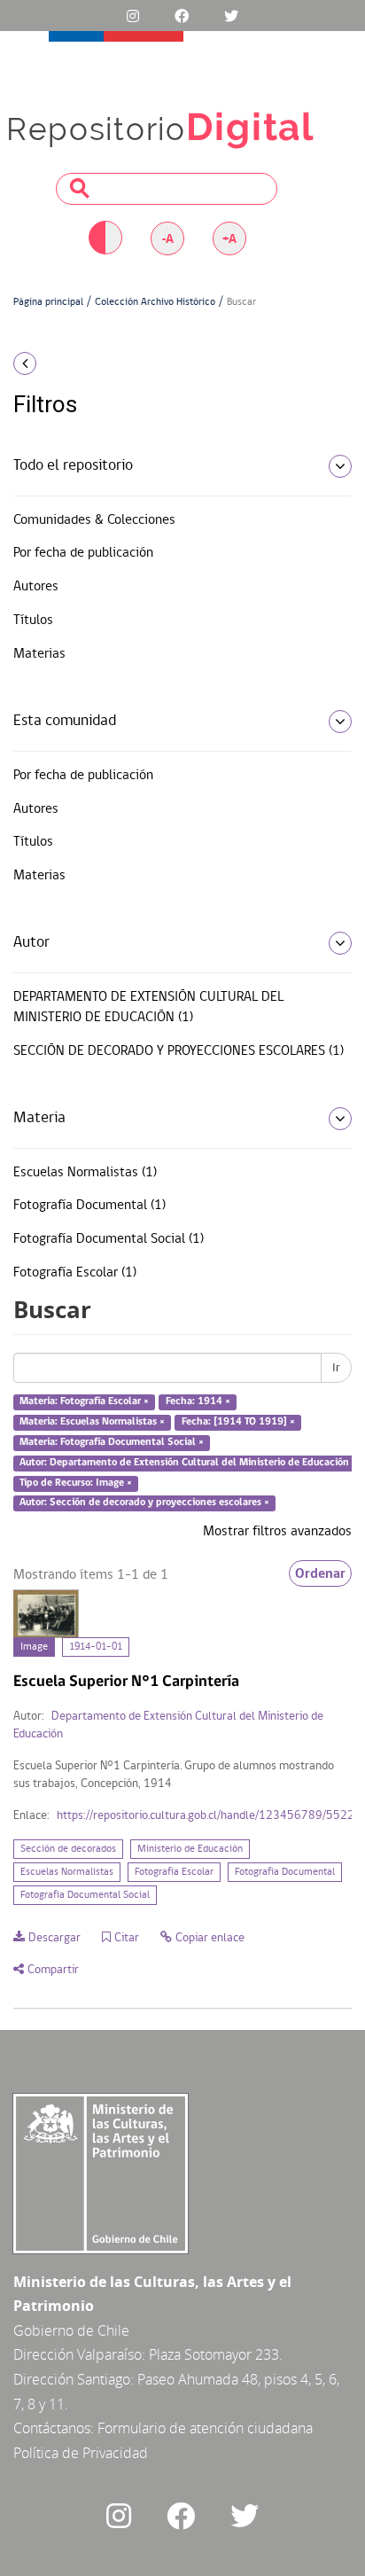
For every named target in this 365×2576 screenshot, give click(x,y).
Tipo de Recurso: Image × (76, 1483)
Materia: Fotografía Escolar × (84, 1402)
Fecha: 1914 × (198, 1402)
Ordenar (320, 1573)
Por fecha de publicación (83, 553)
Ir (336, 1368)
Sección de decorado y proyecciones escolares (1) (179, 1051)
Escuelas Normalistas (67, 1872)
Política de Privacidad (81, 2453)
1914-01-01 (96, 1647)
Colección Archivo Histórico (155, 302)
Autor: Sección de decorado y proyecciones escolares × (144, 1503)
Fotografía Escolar (174, 1872)
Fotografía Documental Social (85, 1895)
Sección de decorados (68, 1849)
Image (34, 1647)
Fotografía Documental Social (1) (109, 1239)
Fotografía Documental (285, 1872)
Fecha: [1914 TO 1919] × (238, 1422)
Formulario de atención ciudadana (205, 2428)
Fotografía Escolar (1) (75, 1273)
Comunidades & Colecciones (94, 520)
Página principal (48, 302)
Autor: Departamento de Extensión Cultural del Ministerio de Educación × (188, 1463)
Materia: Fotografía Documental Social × (112, 1442)
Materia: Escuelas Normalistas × (92, 1422)
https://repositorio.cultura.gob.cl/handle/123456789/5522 (206, 1816)
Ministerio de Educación (190, 1849)
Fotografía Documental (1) (89, 1206)
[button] (61, 363)
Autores (36, 587)
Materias (39, 654)
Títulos (33, 621)
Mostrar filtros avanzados (277, 1532)
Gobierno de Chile (71, 2330)
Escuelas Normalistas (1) (85, 1173)
